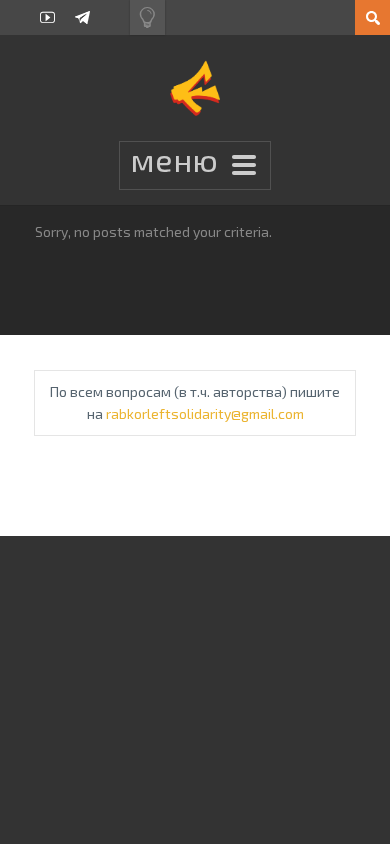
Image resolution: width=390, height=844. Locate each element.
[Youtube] (47, 17)
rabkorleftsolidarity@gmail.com (205, 413)
